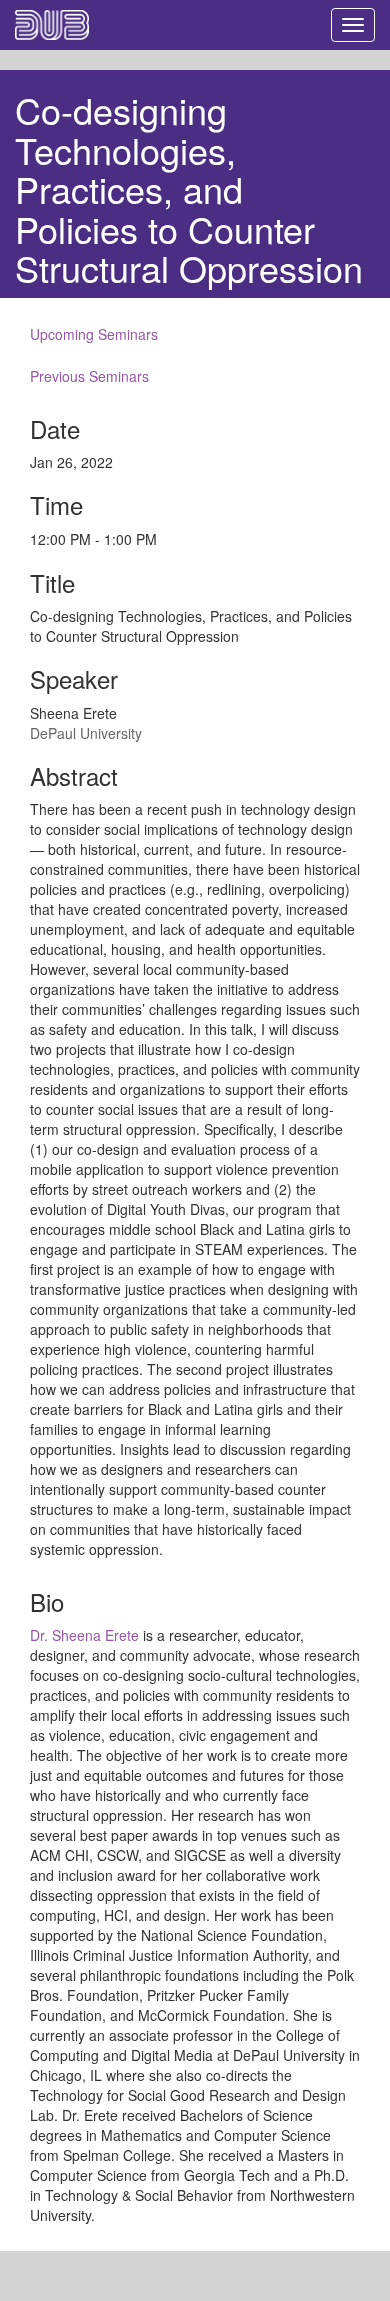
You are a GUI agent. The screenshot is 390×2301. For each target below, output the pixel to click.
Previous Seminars (89, 376)
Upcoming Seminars (94, 334)
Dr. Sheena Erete (84, 1635)
